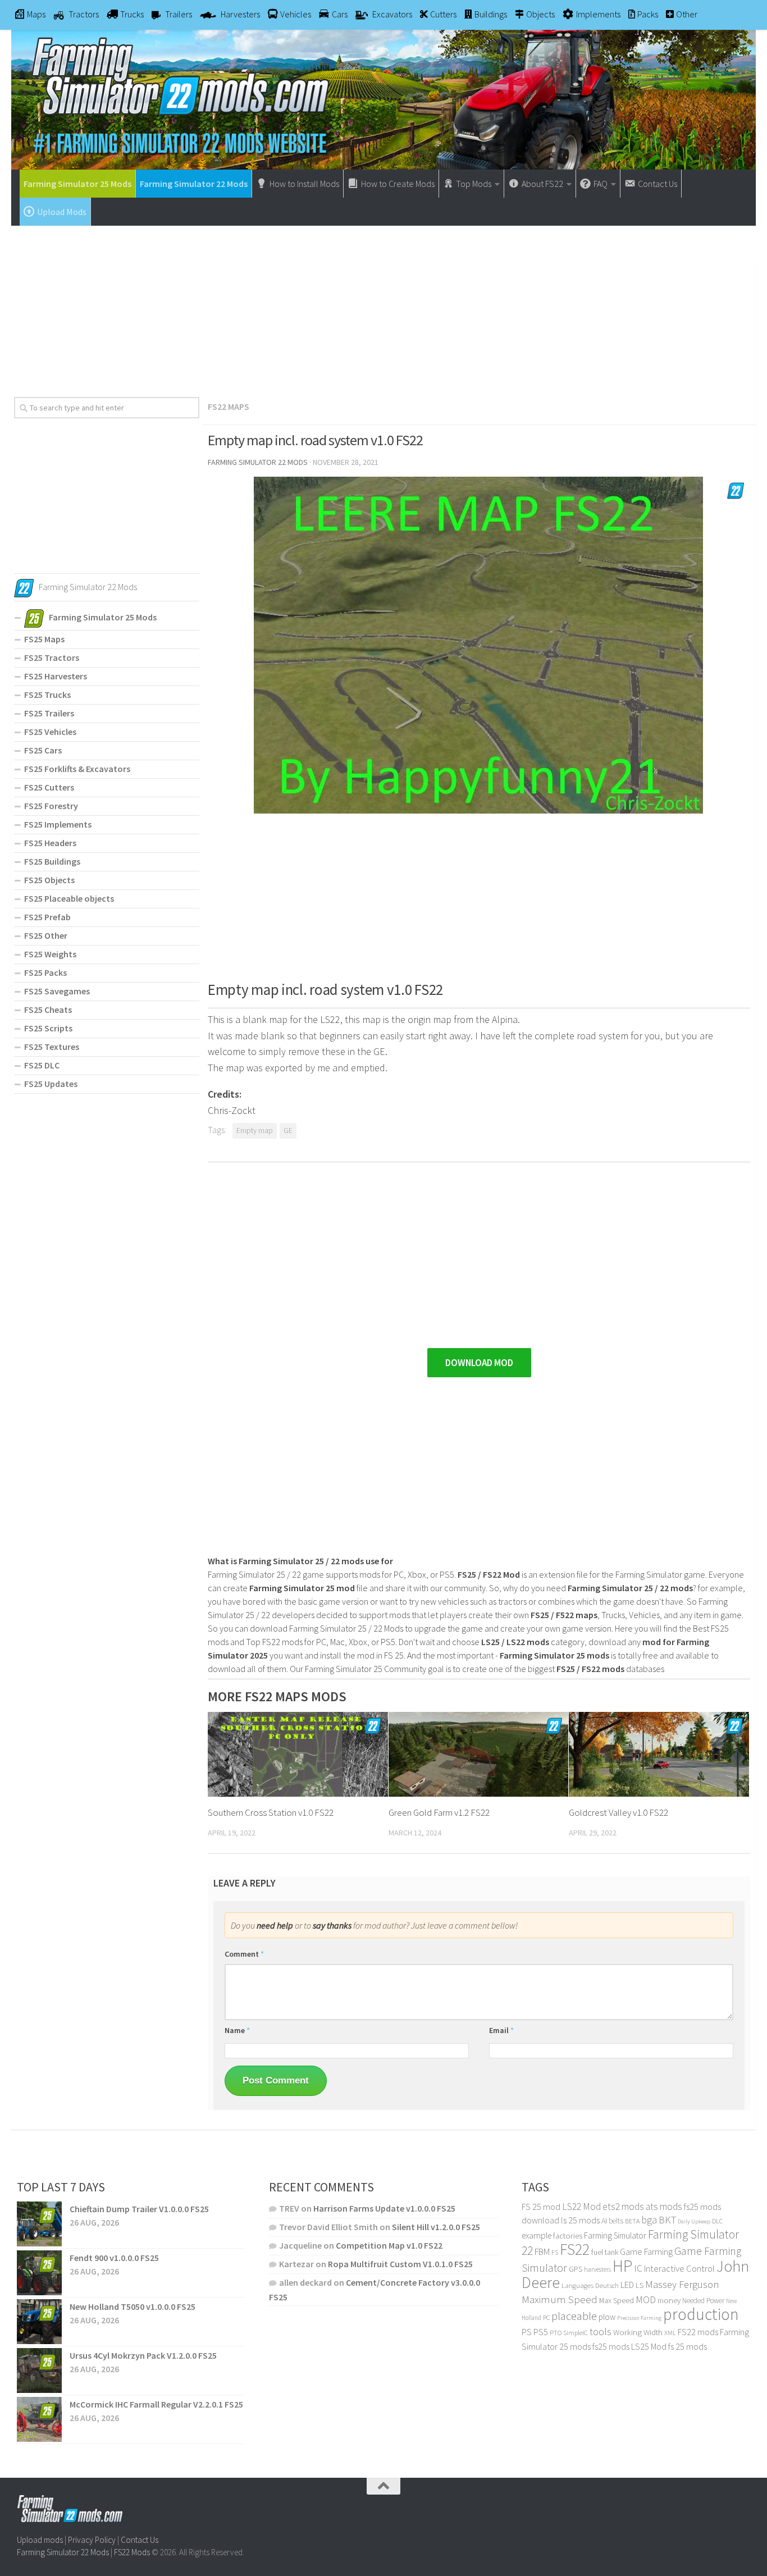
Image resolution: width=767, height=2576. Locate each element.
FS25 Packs (45, 972)
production (701, 2314)
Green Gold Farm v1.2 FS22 (439, 1812)
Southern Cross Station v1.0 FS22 (271, 1812)
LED (627, 2285)
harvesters (597, 2269)
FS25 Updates (51, 1084)
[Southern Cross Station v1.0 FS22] (298, 1754)
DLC (717, 2221)
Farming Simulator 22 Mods (194, 184)
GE (288, 1131)
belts (616, 2221)
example (537, 2235)
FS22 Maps (229, 407)
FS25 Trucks (47, 695)
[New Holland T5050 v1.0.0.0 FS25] (39, 2322)
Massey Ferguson (682, 2284)
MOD (646, 2300)
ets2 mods (623, 2207)
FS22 (575, 2249)
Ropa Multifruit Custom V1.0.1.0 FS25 (400, 2264)
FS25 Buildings (52, 861)
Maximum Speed (560, 2299)
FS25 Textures (52, 1047)
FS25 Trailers (49, 713)
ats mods (664, 2207)
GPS (576, 2269)
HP (622, 2266)
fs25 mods (611, 2346)
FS (555, 2252)
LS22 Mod (581, 2207)
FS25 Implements (58, 824)
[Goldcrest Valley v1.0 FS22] (659, 1754)
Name (237, 2030)
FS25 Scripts (48, 1028)
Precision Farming (639, 2318)
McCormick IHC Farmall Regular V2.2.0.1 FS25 (156, 2404)
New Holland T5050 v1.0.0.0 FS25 (133, 2306)
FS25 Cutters (49, 787)
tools (601, 2331)
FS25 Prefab (47, 917)
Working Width (638, 2332)
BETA (632, 2221)
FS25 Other (46, 935)
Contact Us (140, 2540)
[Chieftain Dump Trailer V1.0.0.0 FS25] (39, 2224)
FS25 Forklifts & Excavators (77, 769)
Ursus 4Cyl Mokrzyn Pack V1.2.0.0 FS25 (143, 2355)
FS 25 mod (541, 2207)
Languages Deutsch (590, 2285)
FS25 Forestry (51, 806)
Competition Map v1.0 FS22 (389, 2245)
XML (670, 2333)
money (669, 2300)
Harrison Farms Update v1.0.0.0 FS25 (384, 2208)
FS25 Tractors (52, 657)
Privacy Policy (92, 2540)
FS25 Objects (49, 880)
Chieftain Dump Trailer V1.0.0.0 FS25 (139, 2209)
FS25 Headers (50, 843)
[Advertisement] (383, 307)
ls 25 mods (580, 2220)
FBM (542, 2252)
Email (501, 2030)
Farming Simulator (615, 2235)
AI (604, 2221)
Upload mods (40, 2540)
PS (527, 2332)
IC (638, 2268)
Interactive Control (679, 2269)
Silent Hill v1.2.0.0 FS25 (436, 2227)
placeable (574, 2316)
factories (568, 2236)
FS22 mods (698, 2332)
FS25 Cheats (48, 1010)
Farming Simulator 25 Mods (77, 184)
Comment (244, 1954)
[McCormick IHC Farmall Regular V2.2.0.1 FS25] (39, 2419)
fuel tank (605, 2252)
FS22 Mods (132, 2552)
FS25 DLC (42, 1065)
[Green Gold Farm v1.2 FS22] (479, 1754)
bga (649, 2220)
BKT (667, 2220)
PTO (556, 2333)
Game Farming (646, 2252)
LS (640, 2285)
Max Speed (617, 2300)
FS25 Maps (44, 639)
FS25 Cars (43, 750)
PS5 (541, 2332)
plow (607, 2317)
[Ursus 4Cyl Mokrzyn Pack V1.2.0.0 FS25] (39, 2371)
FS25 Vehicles (50, 732)
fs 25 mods (688, 2346)
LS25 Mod (649, 2346)
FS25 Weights (50, 954)
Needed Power (703, 2301)
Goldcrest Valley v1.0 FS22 (618, 1812)
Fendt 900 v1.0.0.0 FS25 (114, 2258)
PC (546, 2317)
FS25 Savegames (57, 991)
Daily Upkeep (694, 2221)
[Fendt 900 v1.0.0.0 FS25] (39, 2273)
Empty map (255, 1131)
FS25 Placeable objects (69, 898)
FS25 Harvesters (56, 676)
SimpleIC (576, 2333)
